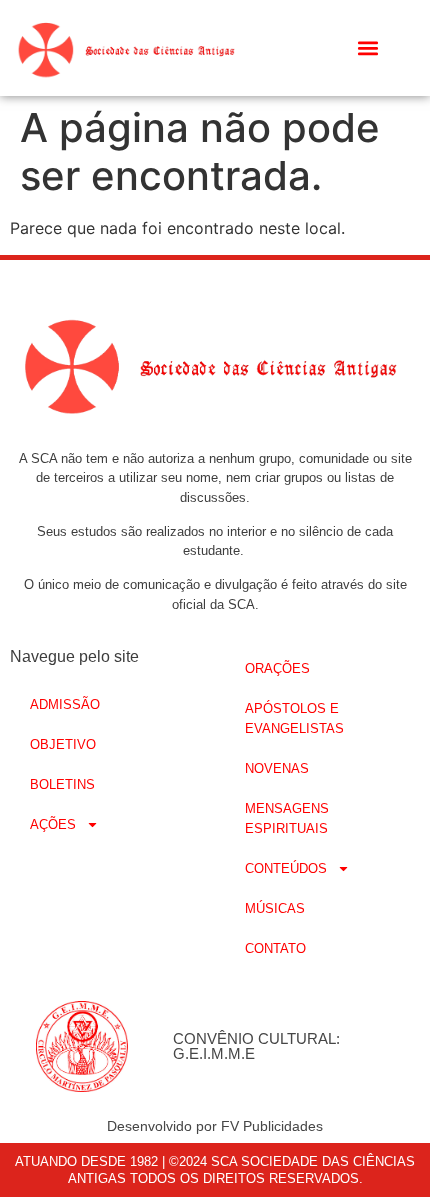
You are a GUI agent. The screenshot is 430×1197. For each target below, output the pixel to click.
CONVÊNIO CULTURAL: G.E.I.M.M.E (256, 1046)
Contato (275, 948)
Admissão (65, 704)
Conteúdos (286, 868)
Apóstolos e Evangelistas (294, 718)
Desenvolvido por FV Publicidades (215, 1126)
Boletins (62, 784)
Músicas (275, 908)
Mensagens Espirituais (287, 818)
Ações (53, 824)
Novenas (277, 768)
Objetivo (63, 744)
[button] (368, 48)
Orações (277, 668)
